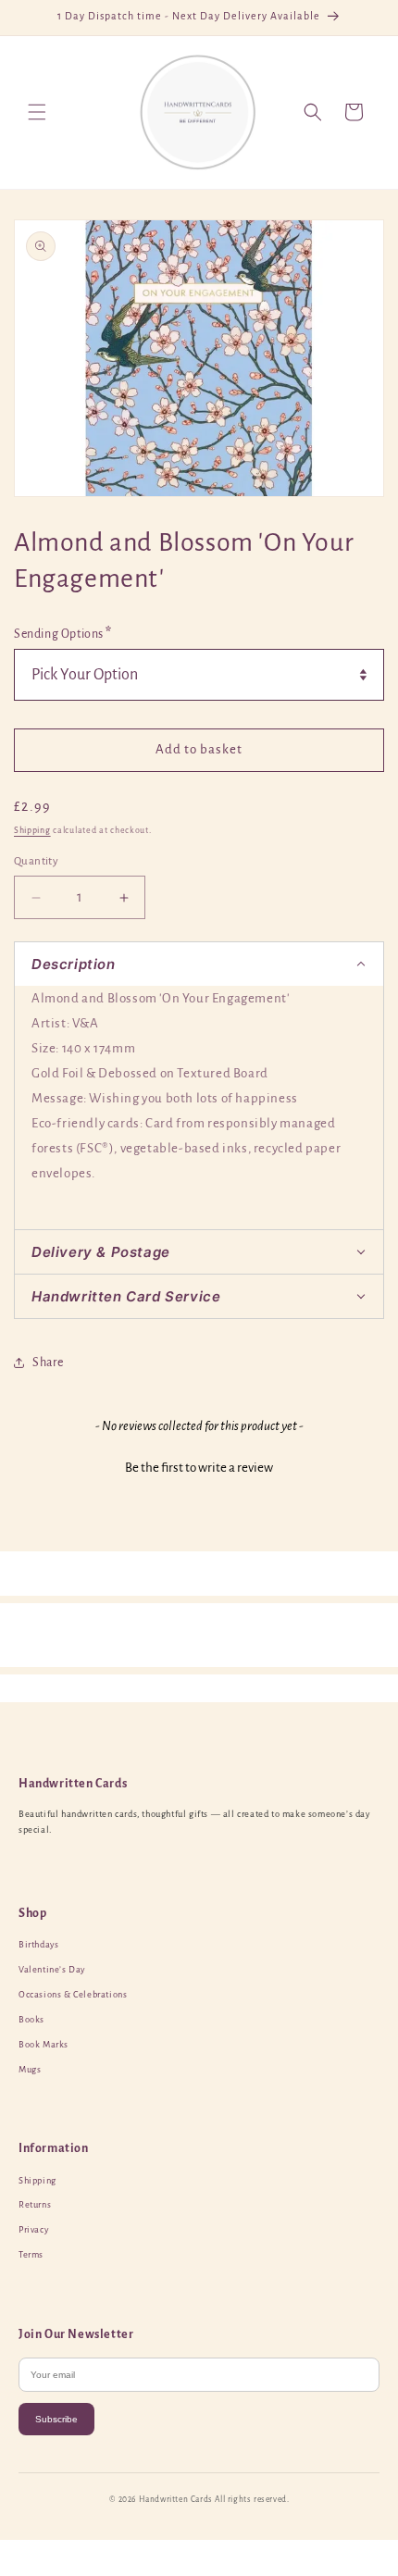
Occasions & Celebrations (73, 1995)
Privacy (33, 2230)
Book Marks (44, 2045)
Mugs (30, 2070)
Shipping (32, 830)
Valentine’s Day (52, 1970)
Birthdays (38, 1945)
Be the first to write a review (199, 1468)
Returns (35, 2205)
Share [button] (48, 1363)
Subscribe (56, 2419)
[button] (37, 112)
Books (31, 2020)
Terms (31, 2255)
